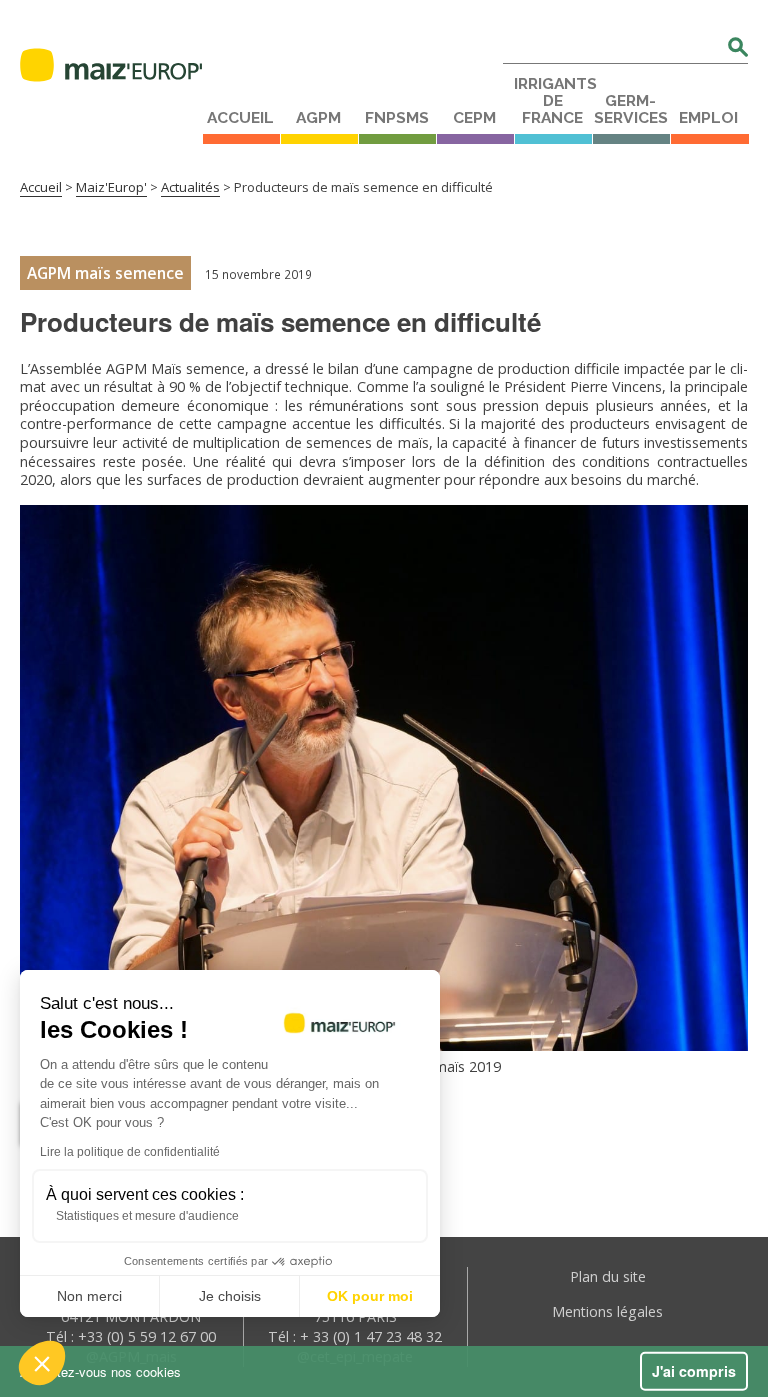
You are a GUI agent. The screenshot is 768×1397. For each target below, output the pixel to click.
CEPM (474, 118)
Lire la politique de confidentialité (130, 1152)
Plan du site (608, 1276)
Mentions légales (607, 1311)
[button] (42, 1363)
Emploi (708, 118)
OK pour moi (370, 1296)
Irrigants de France (553, 101)
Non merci (89, 1296)
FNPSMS (397, 118)
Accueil (240, 118)
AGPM (318, 118)
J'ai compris (694, 1371)
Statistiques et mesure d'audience (147, 1216)
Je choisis (230, 1296)
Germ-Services (631, 109)
